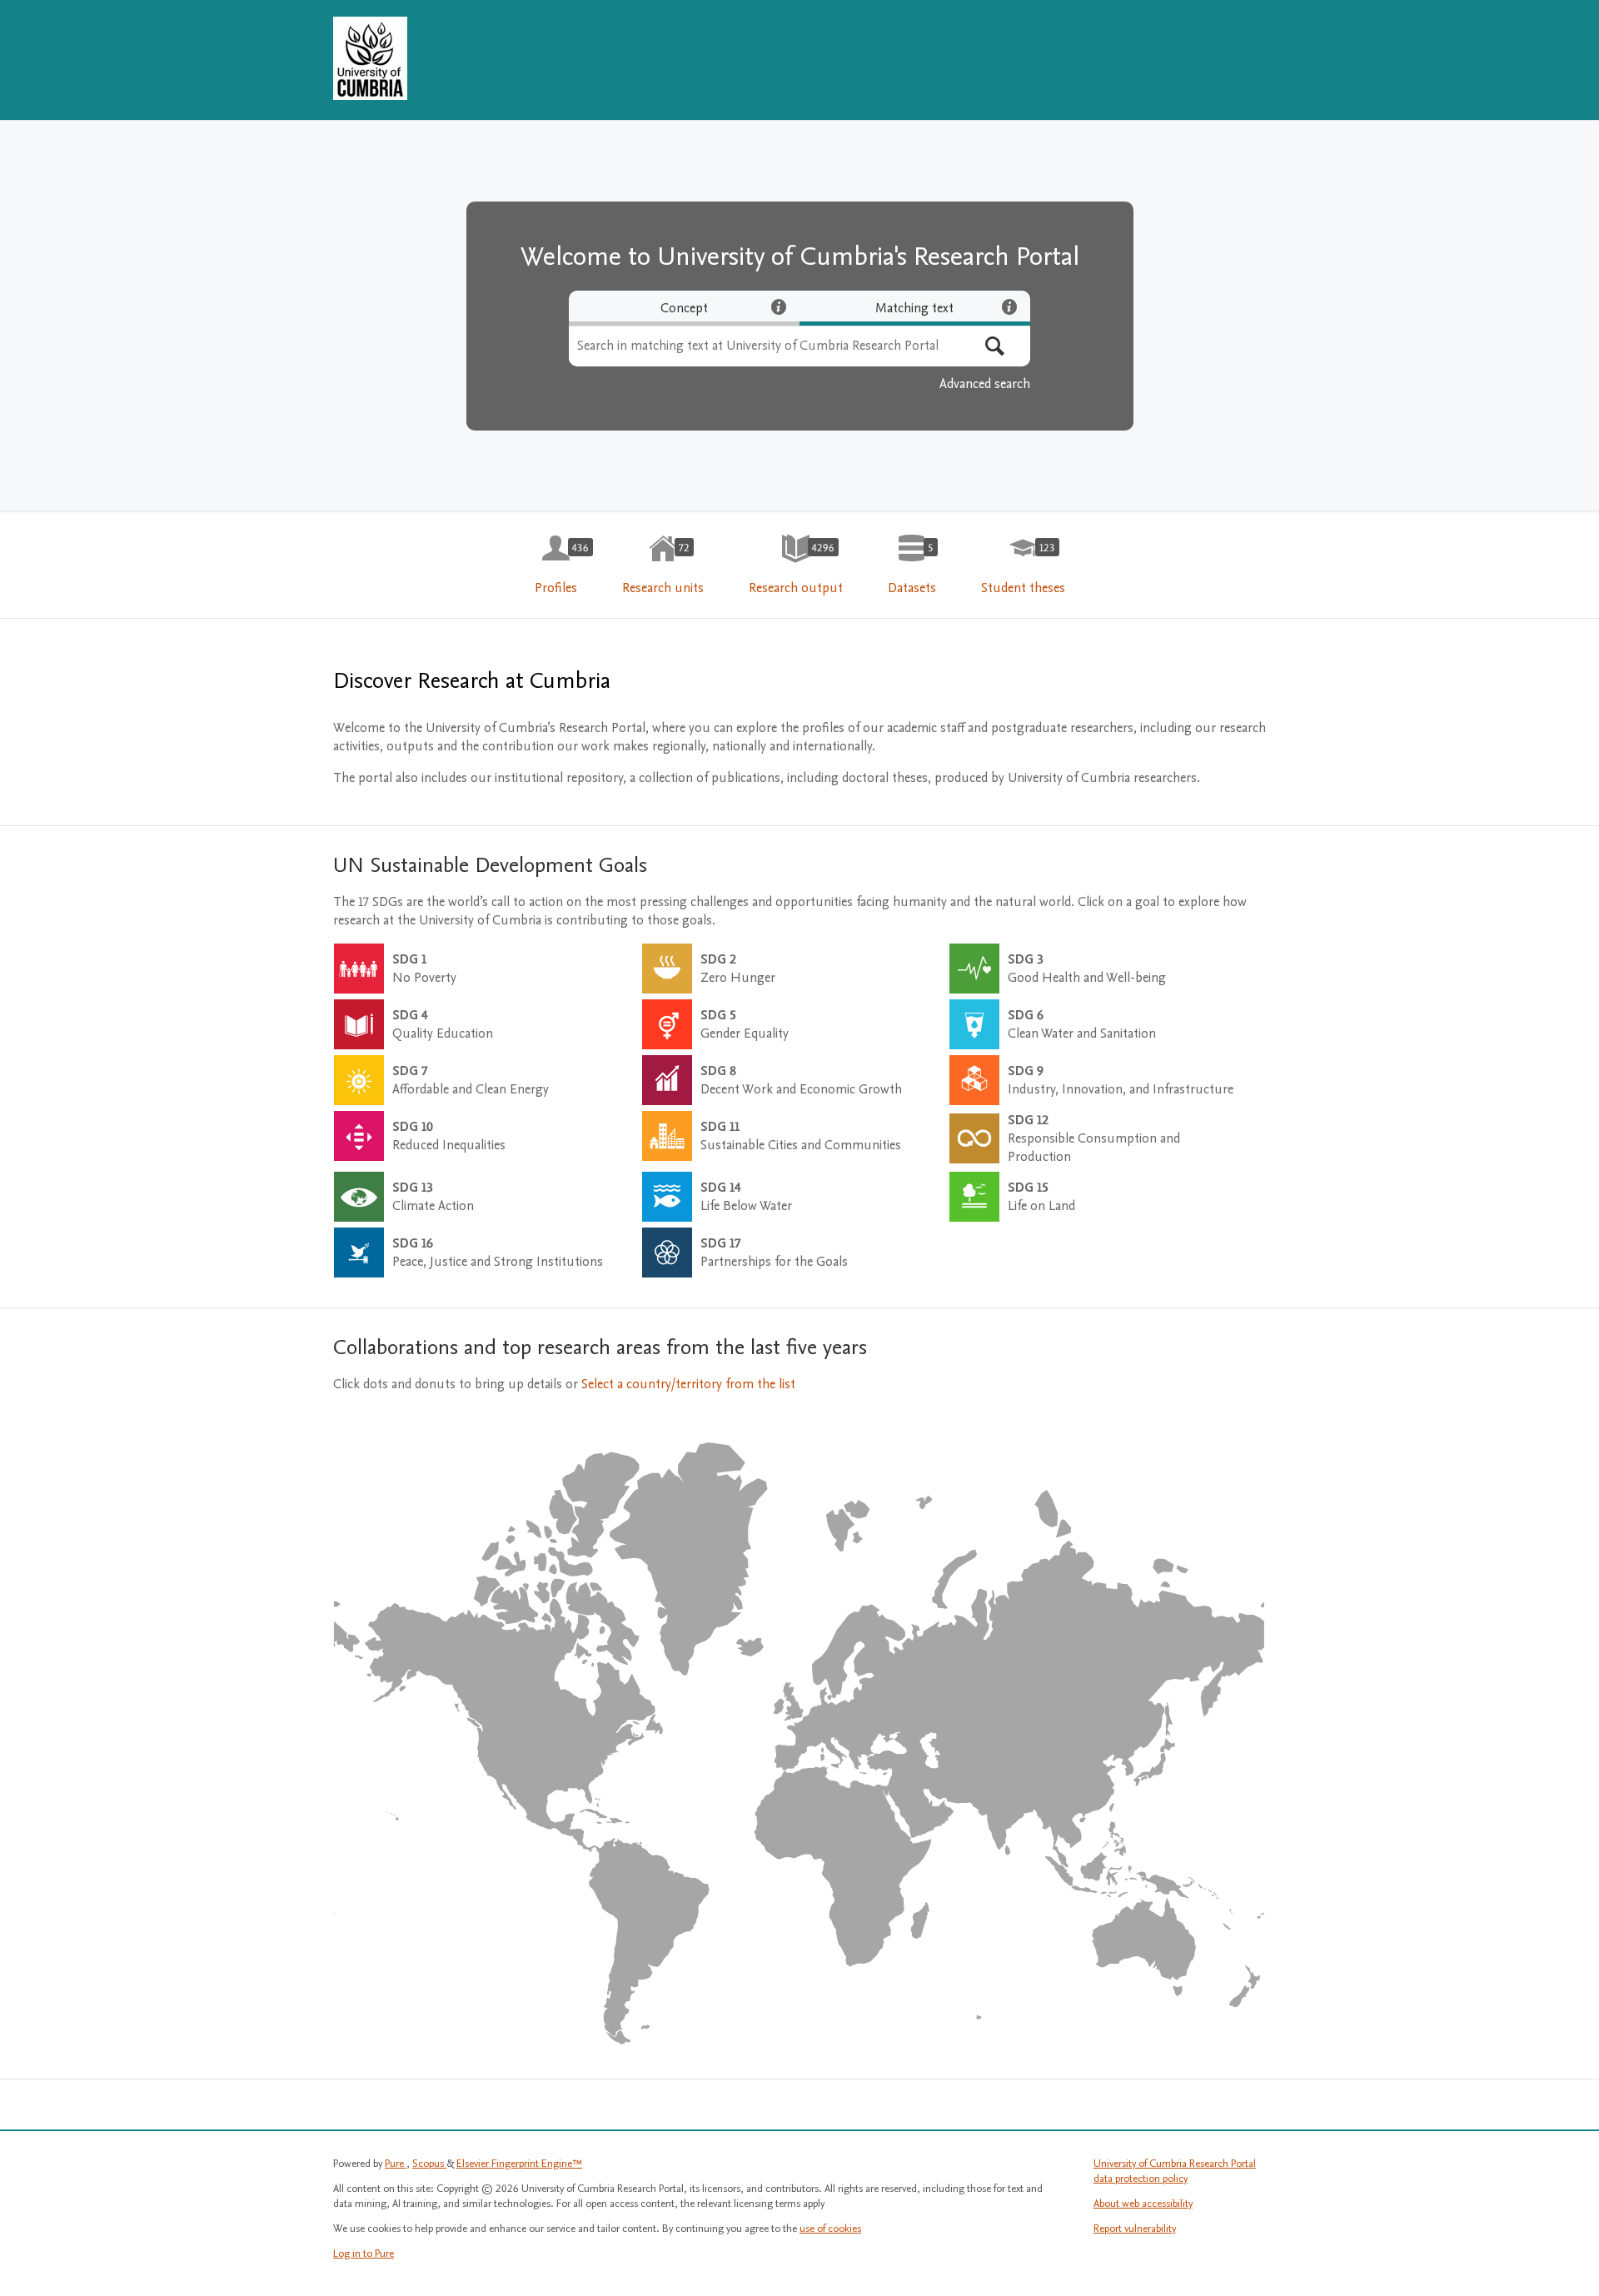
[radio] (684, 308)
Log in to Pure (364, 2254)
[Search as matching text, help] (1009, 306)
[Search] (995, 346)
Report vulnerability (1135, 2229)
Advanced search (985, 384)
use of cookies (830, 2229)
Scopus (429, 2164)
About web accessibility (1143, 2204)
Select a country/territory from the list (688, 1384)
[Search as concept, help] (779, 306)
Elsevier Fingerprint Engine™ (519, 2164)
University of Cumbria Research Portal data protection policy (1175, 2171)
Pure (396, 2164)
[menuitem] (556, 565)
